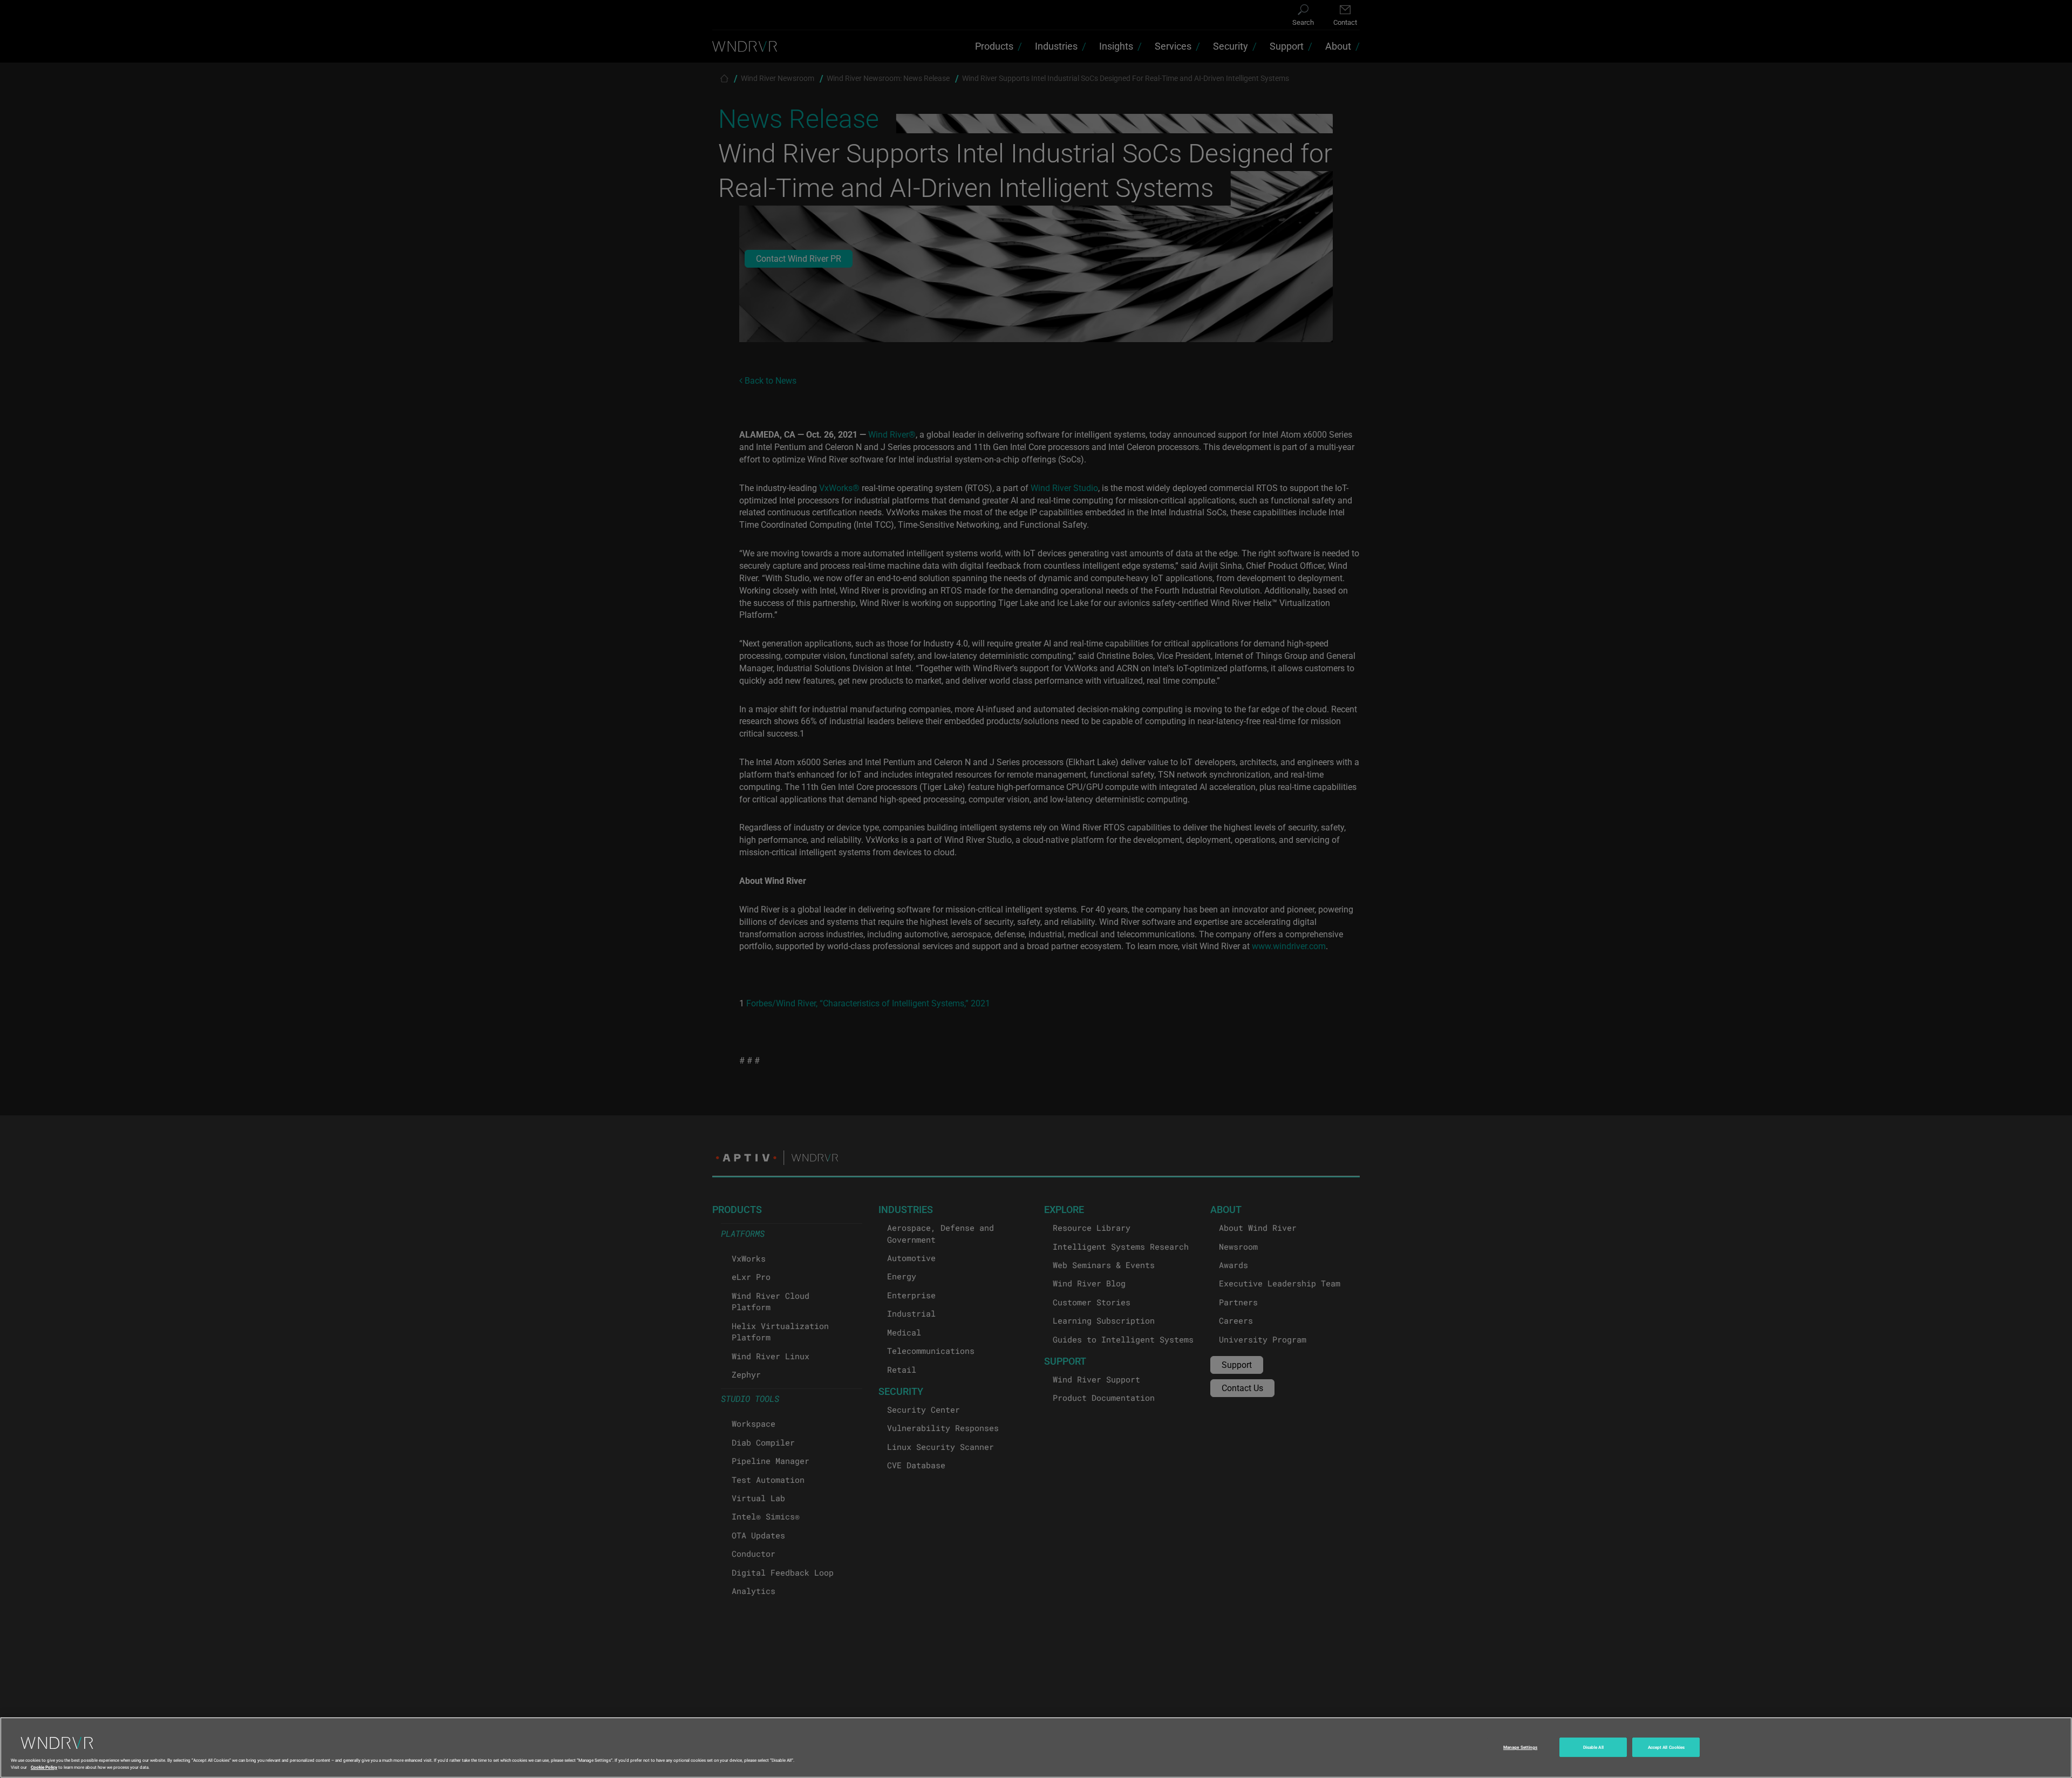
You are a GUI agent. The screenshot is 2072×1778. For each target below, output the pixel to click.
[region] (1036, 1748)
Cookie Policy (44, 1766)
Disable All (1593, 1747)
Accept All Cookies (1666, 1747)
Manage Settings (1520, 1747)
